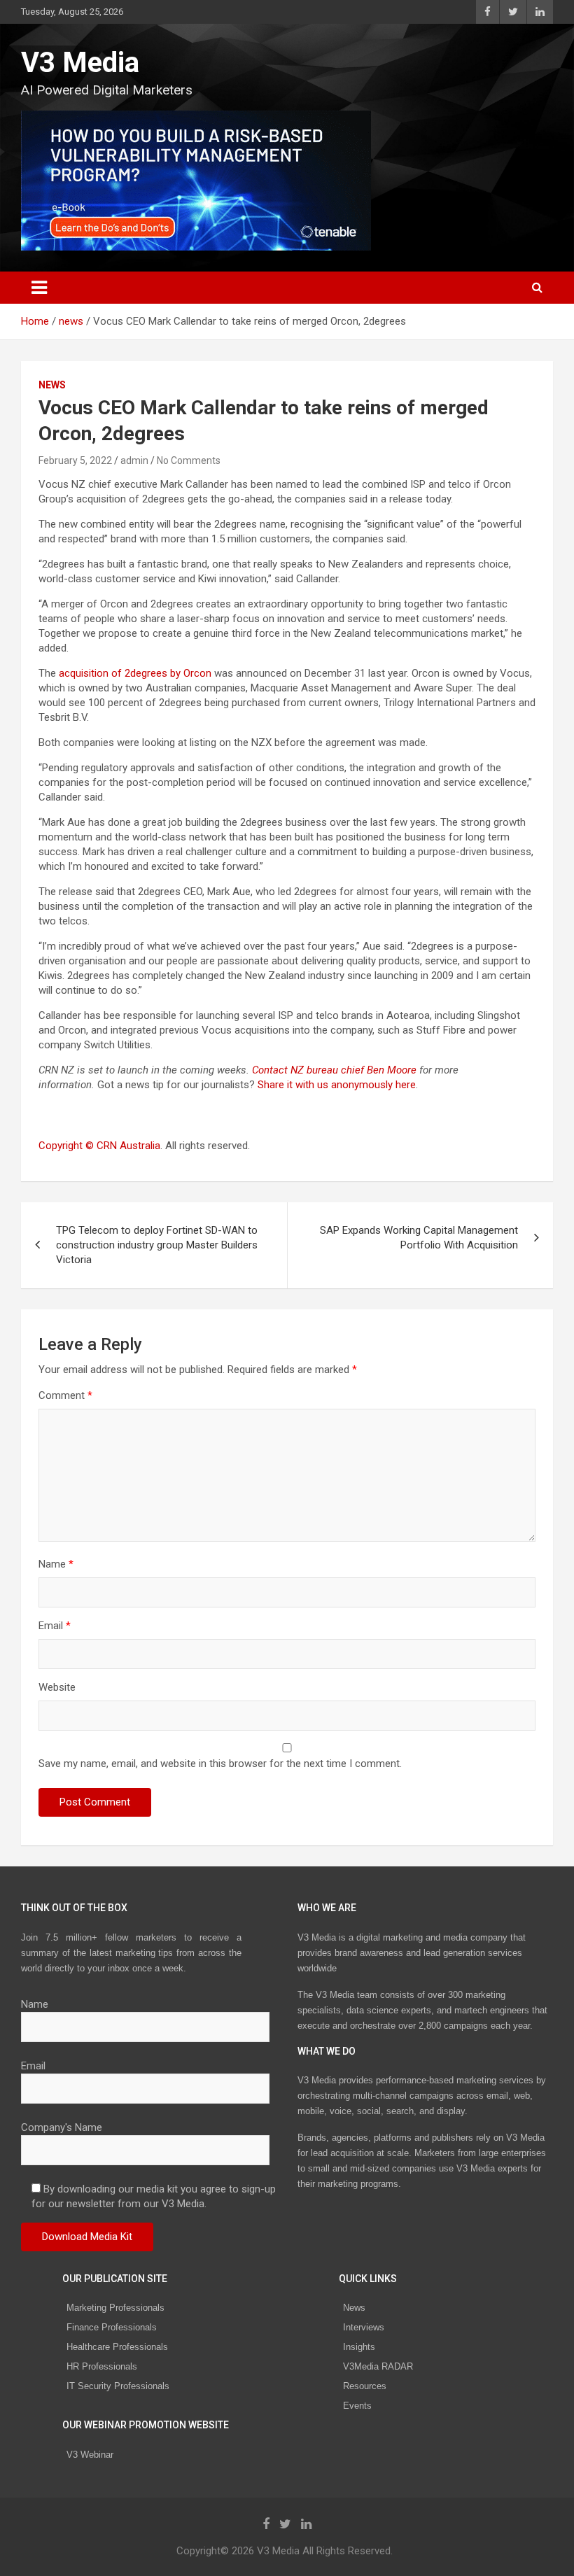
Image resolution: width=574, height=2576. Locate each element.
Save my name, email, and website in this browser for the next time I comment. (220, 1764)
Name (56, 1564)
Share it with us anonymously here (337, 1085)
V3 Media (80, 63)
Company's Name (62, 2127)
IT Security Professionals (118, 2386)
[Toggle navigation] (39, 288)
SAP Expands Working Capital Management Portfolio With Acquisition (419, 1238)
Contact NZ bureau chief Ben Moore (334, 1070)
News (354, 2308)
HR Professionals (102, 2366)
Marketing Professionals (115, 2308)
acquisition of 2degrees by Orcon (135, 673)
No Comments (189, 460)
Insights (359, 2347)
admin (134, 460)
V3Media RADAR (378, 2366)
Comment (65, 1395)
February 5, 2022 (75, 460)
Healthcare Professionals (117, 2347)
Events (357, 2406)
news (52, 385)
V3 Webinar (90, 2455)
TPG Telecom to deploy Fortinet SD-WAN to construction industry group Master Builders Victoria (157, 1245)
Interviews (364, 2327)
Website (57, 1687)
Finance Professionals (112, 2327)
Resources (365, 2386)
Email (55, 1626)
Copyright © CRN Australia (99, 1146)
